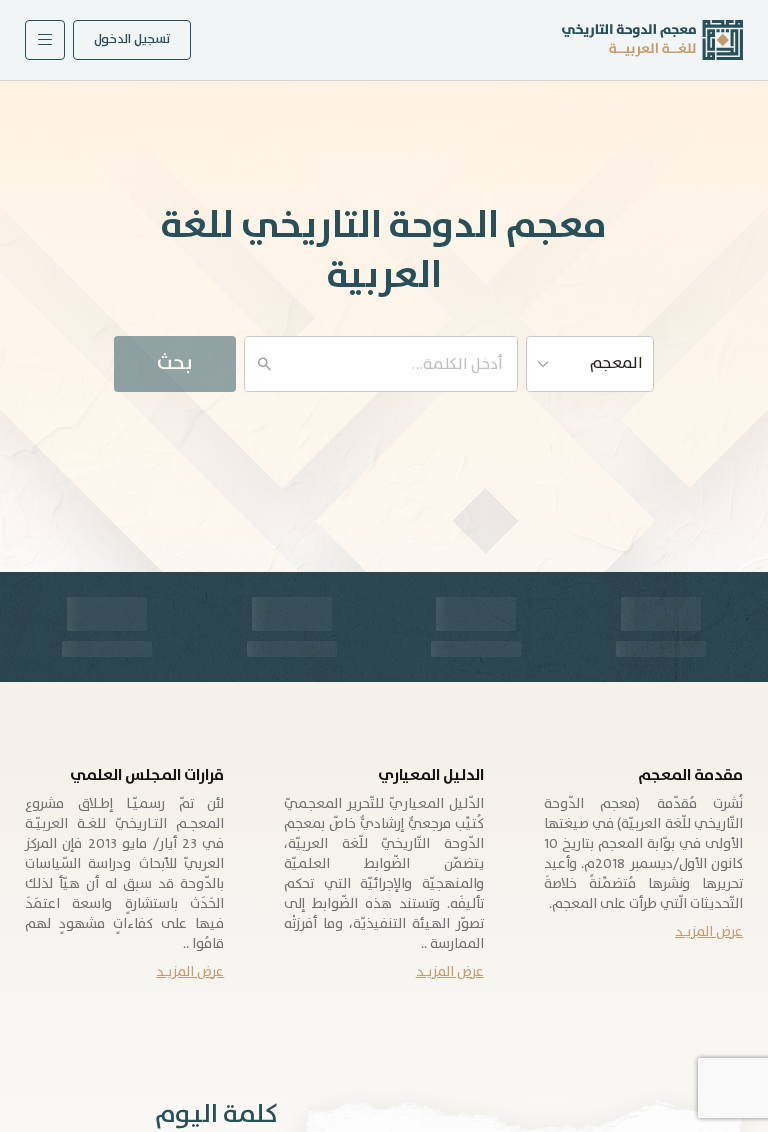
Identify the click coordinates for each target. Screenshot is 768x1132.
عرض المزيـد (709, 932)
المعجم (616, 363)
